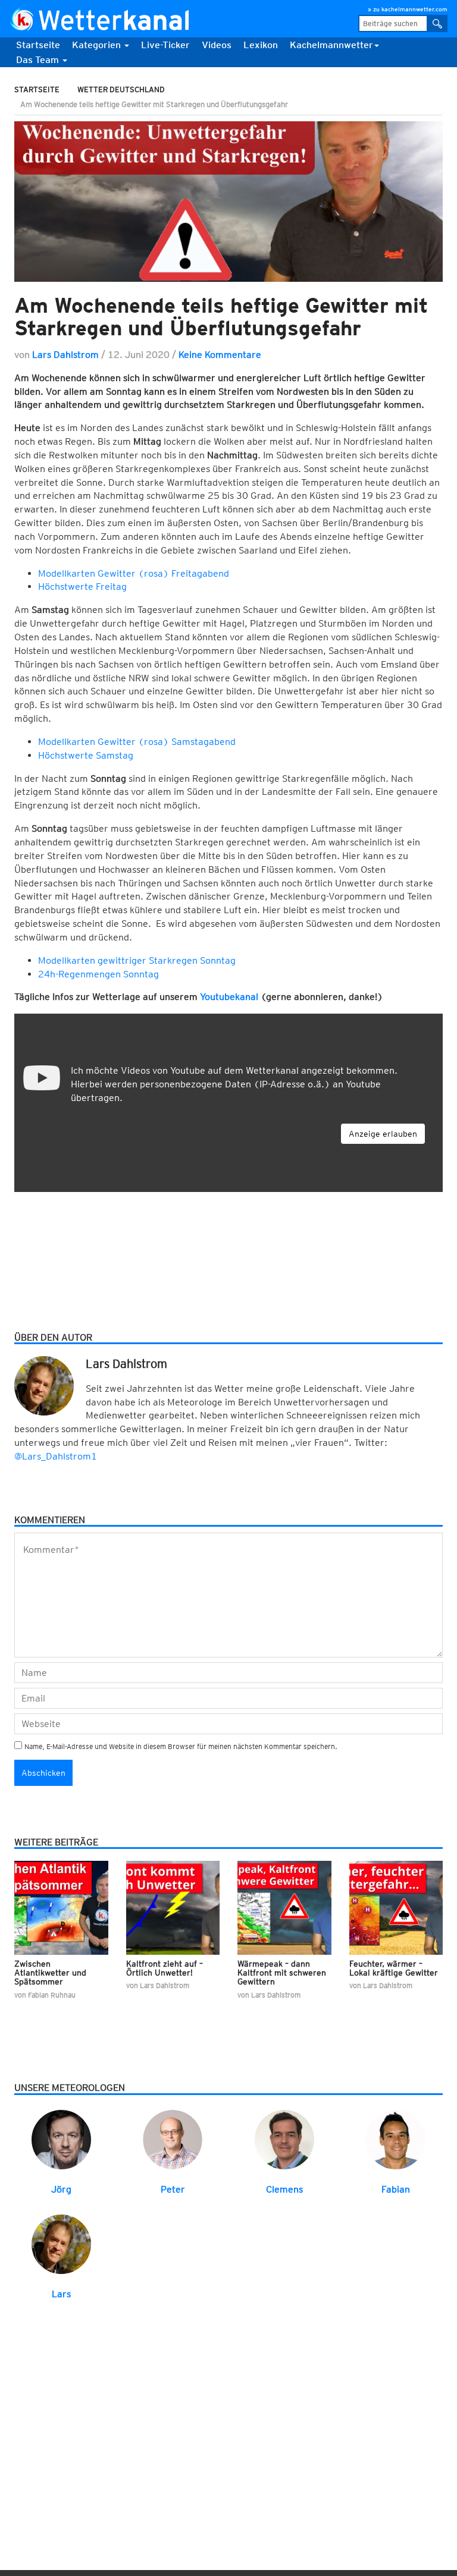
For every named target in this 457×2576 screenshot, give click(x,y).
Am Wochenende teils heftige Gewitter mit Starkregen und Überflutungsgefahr (221, 317)
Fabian (396, 2189)
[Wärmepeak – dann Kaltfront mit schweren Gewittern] (284, 1907)
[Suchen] (437, 23)
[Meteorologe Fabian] (396, 2139)
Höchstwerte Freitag (82, 586)
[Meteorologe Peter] (173, 2139)
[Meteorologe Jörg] (61, 2139)
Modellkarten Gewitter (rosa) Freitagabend (134, 573)
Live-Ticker (165, 45)
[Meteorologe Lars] (61, 2243)
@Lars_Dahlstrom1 (56, 1456)
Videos (217, 45)
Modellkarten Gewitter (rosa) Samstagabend (137, 742)
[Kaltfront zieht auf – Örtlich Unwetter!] (173, 1907)
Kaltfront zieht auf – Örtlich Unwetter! (165, 1968)
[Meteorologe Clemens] (284, 2139)
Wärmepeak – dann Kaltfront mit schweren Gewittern (282, 1973)
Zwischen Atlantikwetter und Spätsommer (50, 1973)
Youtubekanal (229, 997)
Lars (61, 2294)
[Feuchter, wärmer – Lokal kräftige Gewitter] (396, 1907)
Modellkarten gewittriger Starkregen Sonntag (137, 960)
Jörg (61, 2189)
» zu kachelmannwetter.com (408, 9)
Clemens (284, 2189)
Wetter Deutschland (121, 89)
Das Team (39, 60)
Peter (173, 2189)
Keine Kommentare (220, 355)
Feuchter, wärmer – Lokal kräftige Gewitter (394, 1968)
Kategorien (98, 45)
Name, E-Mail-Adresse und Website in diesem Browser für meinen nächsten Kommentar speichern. (181, 1746)
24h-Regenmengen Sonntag (98, 974)
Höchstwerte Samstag (86, 755)
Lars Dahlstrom (65, 355)
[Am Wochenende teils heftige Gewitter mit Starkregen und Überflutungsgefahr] (228, 202)
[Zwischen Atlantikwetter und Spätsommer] (61, 1907)
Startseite (38, 45)
